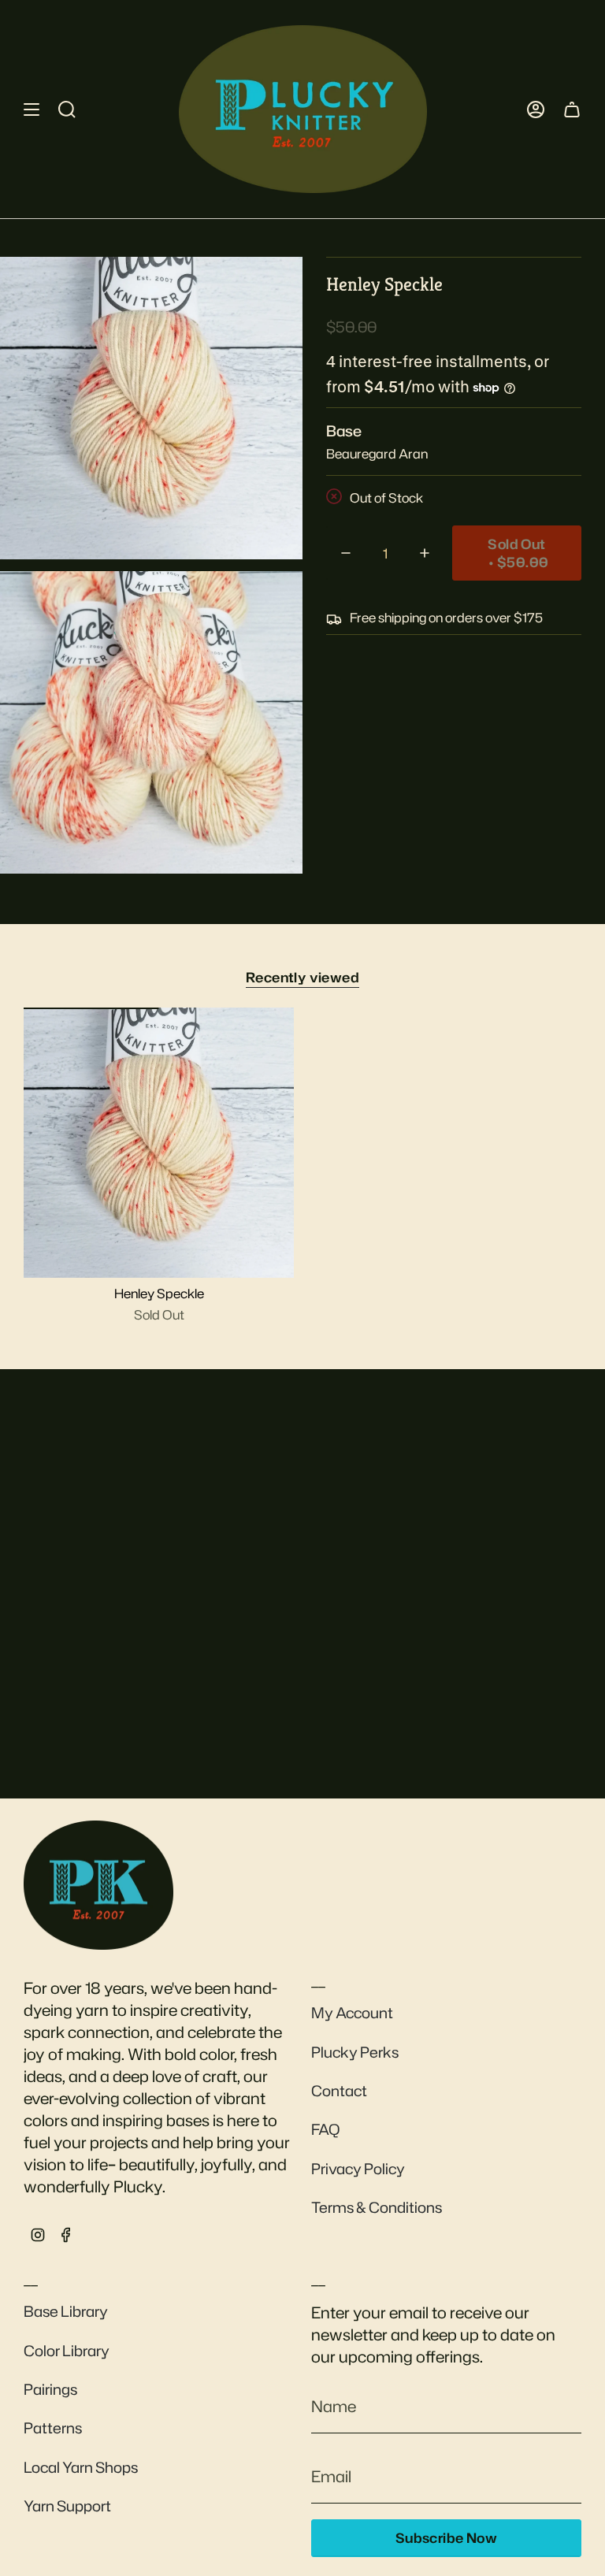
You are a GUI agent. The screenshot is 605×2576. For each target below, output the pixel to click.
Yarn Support (67, 2506)
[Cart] (572, 109)
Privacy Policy (358, 2169)
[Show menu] (32, 109)
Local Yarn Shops (81, 2467)
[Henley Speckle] (159, 1143)
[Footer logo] (98, 1885)
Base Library (66, 2311)
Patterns (53, 2428)
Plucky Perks (355, 2052)
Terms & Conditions (377, 2207)
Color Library (67, 2351)
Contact (339, 2091)
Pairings (50, 2389)
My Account (352, 2013)
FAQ (326, 2129)
